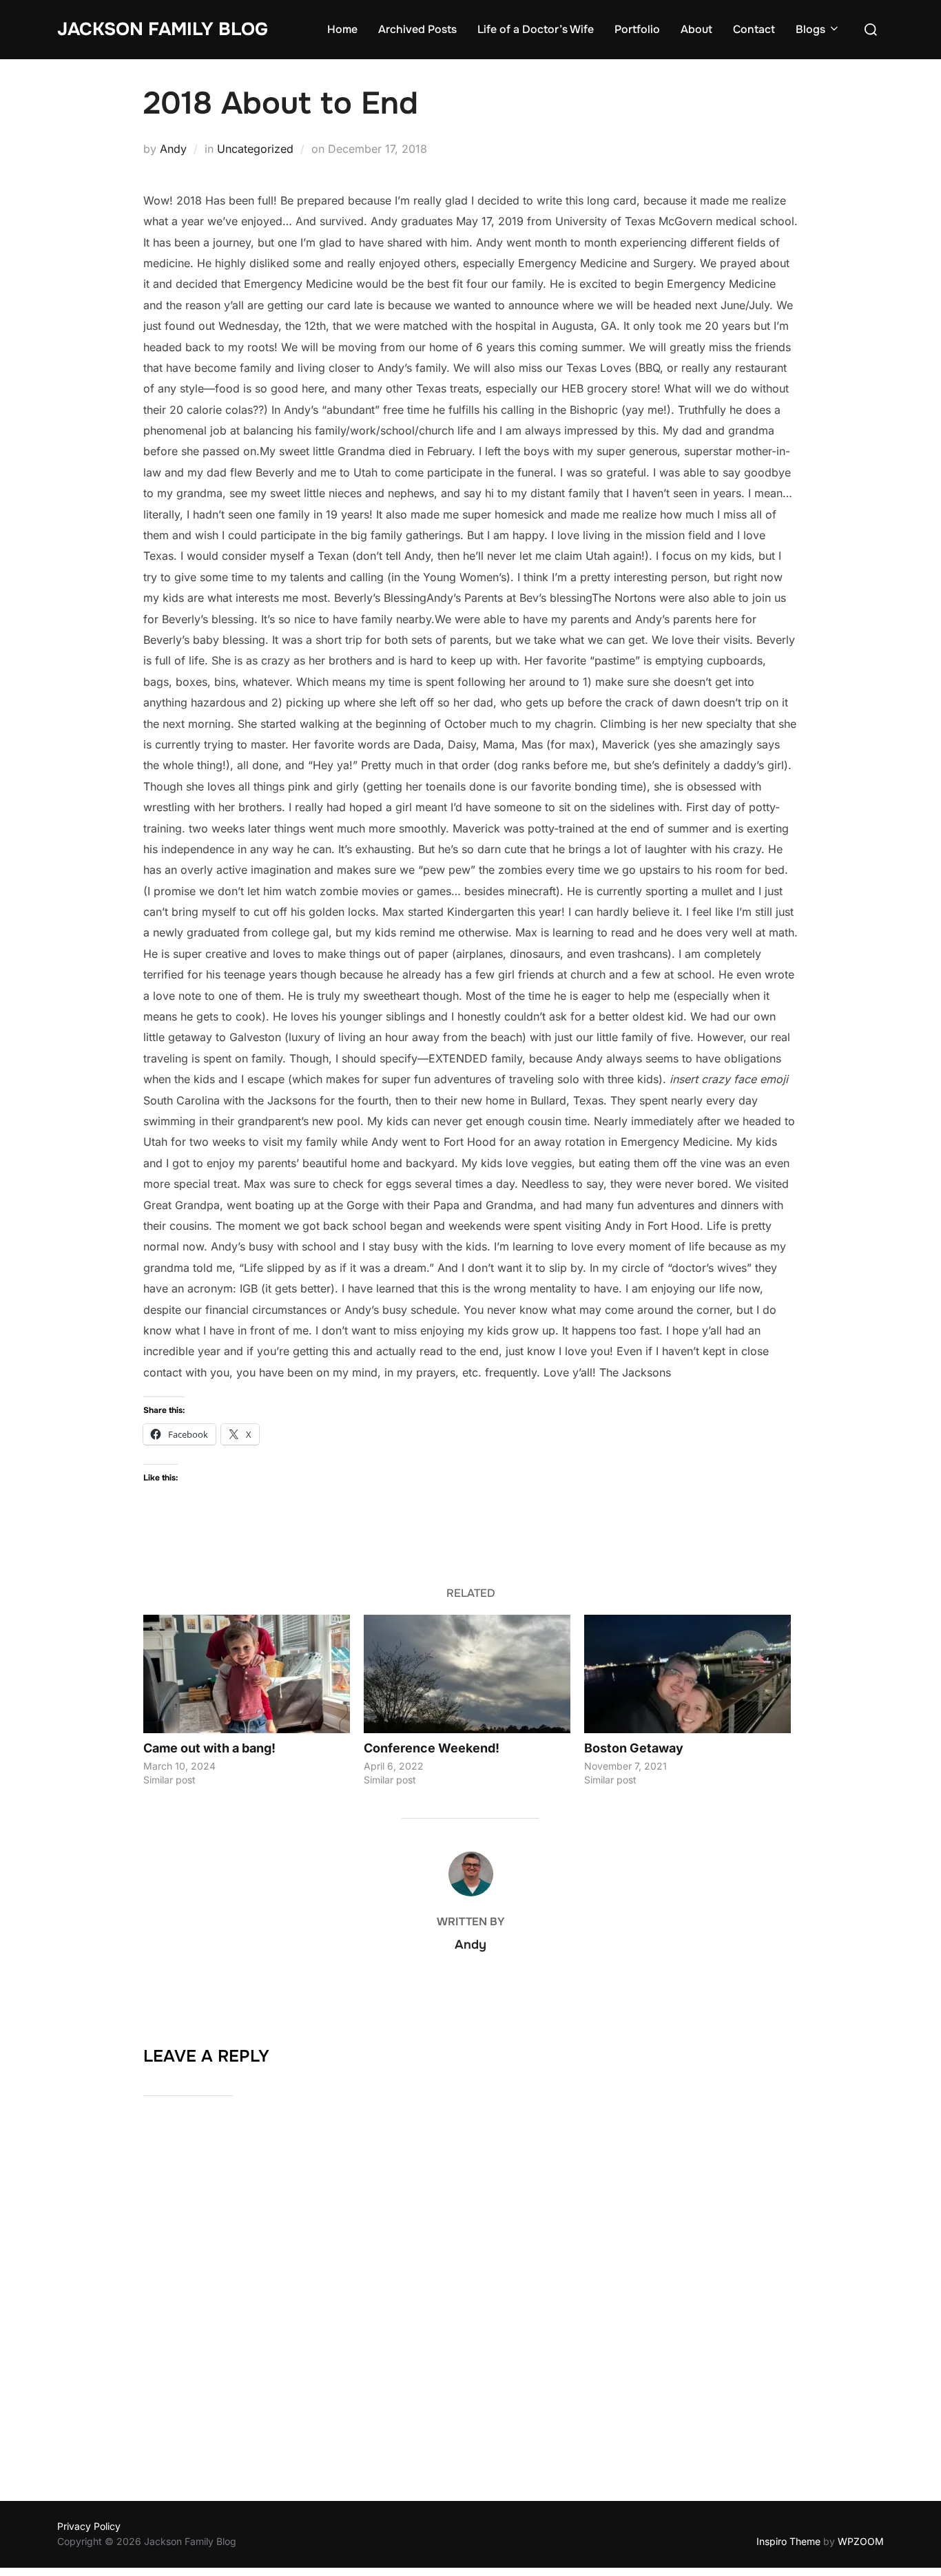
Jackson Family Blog (163, 29)
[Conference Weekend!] (467, 1674)
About (696, 29)
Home (342, 29)
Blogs (810, 29)
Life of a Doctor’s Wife (536, 29)
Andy (173, 149)
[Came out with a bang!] (247, 1674)
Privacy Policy (89, 2526)
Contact (754, 29)
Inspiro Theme (788, 2541)
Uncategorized (255, 149)
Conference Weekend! (432, 1748)
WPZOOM (861, 2541)
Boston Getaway (634, 1748)
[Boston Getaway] (687, 1674)
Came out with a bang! (209, 1748)
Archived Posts (417, 29)
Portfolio (637, 29)
